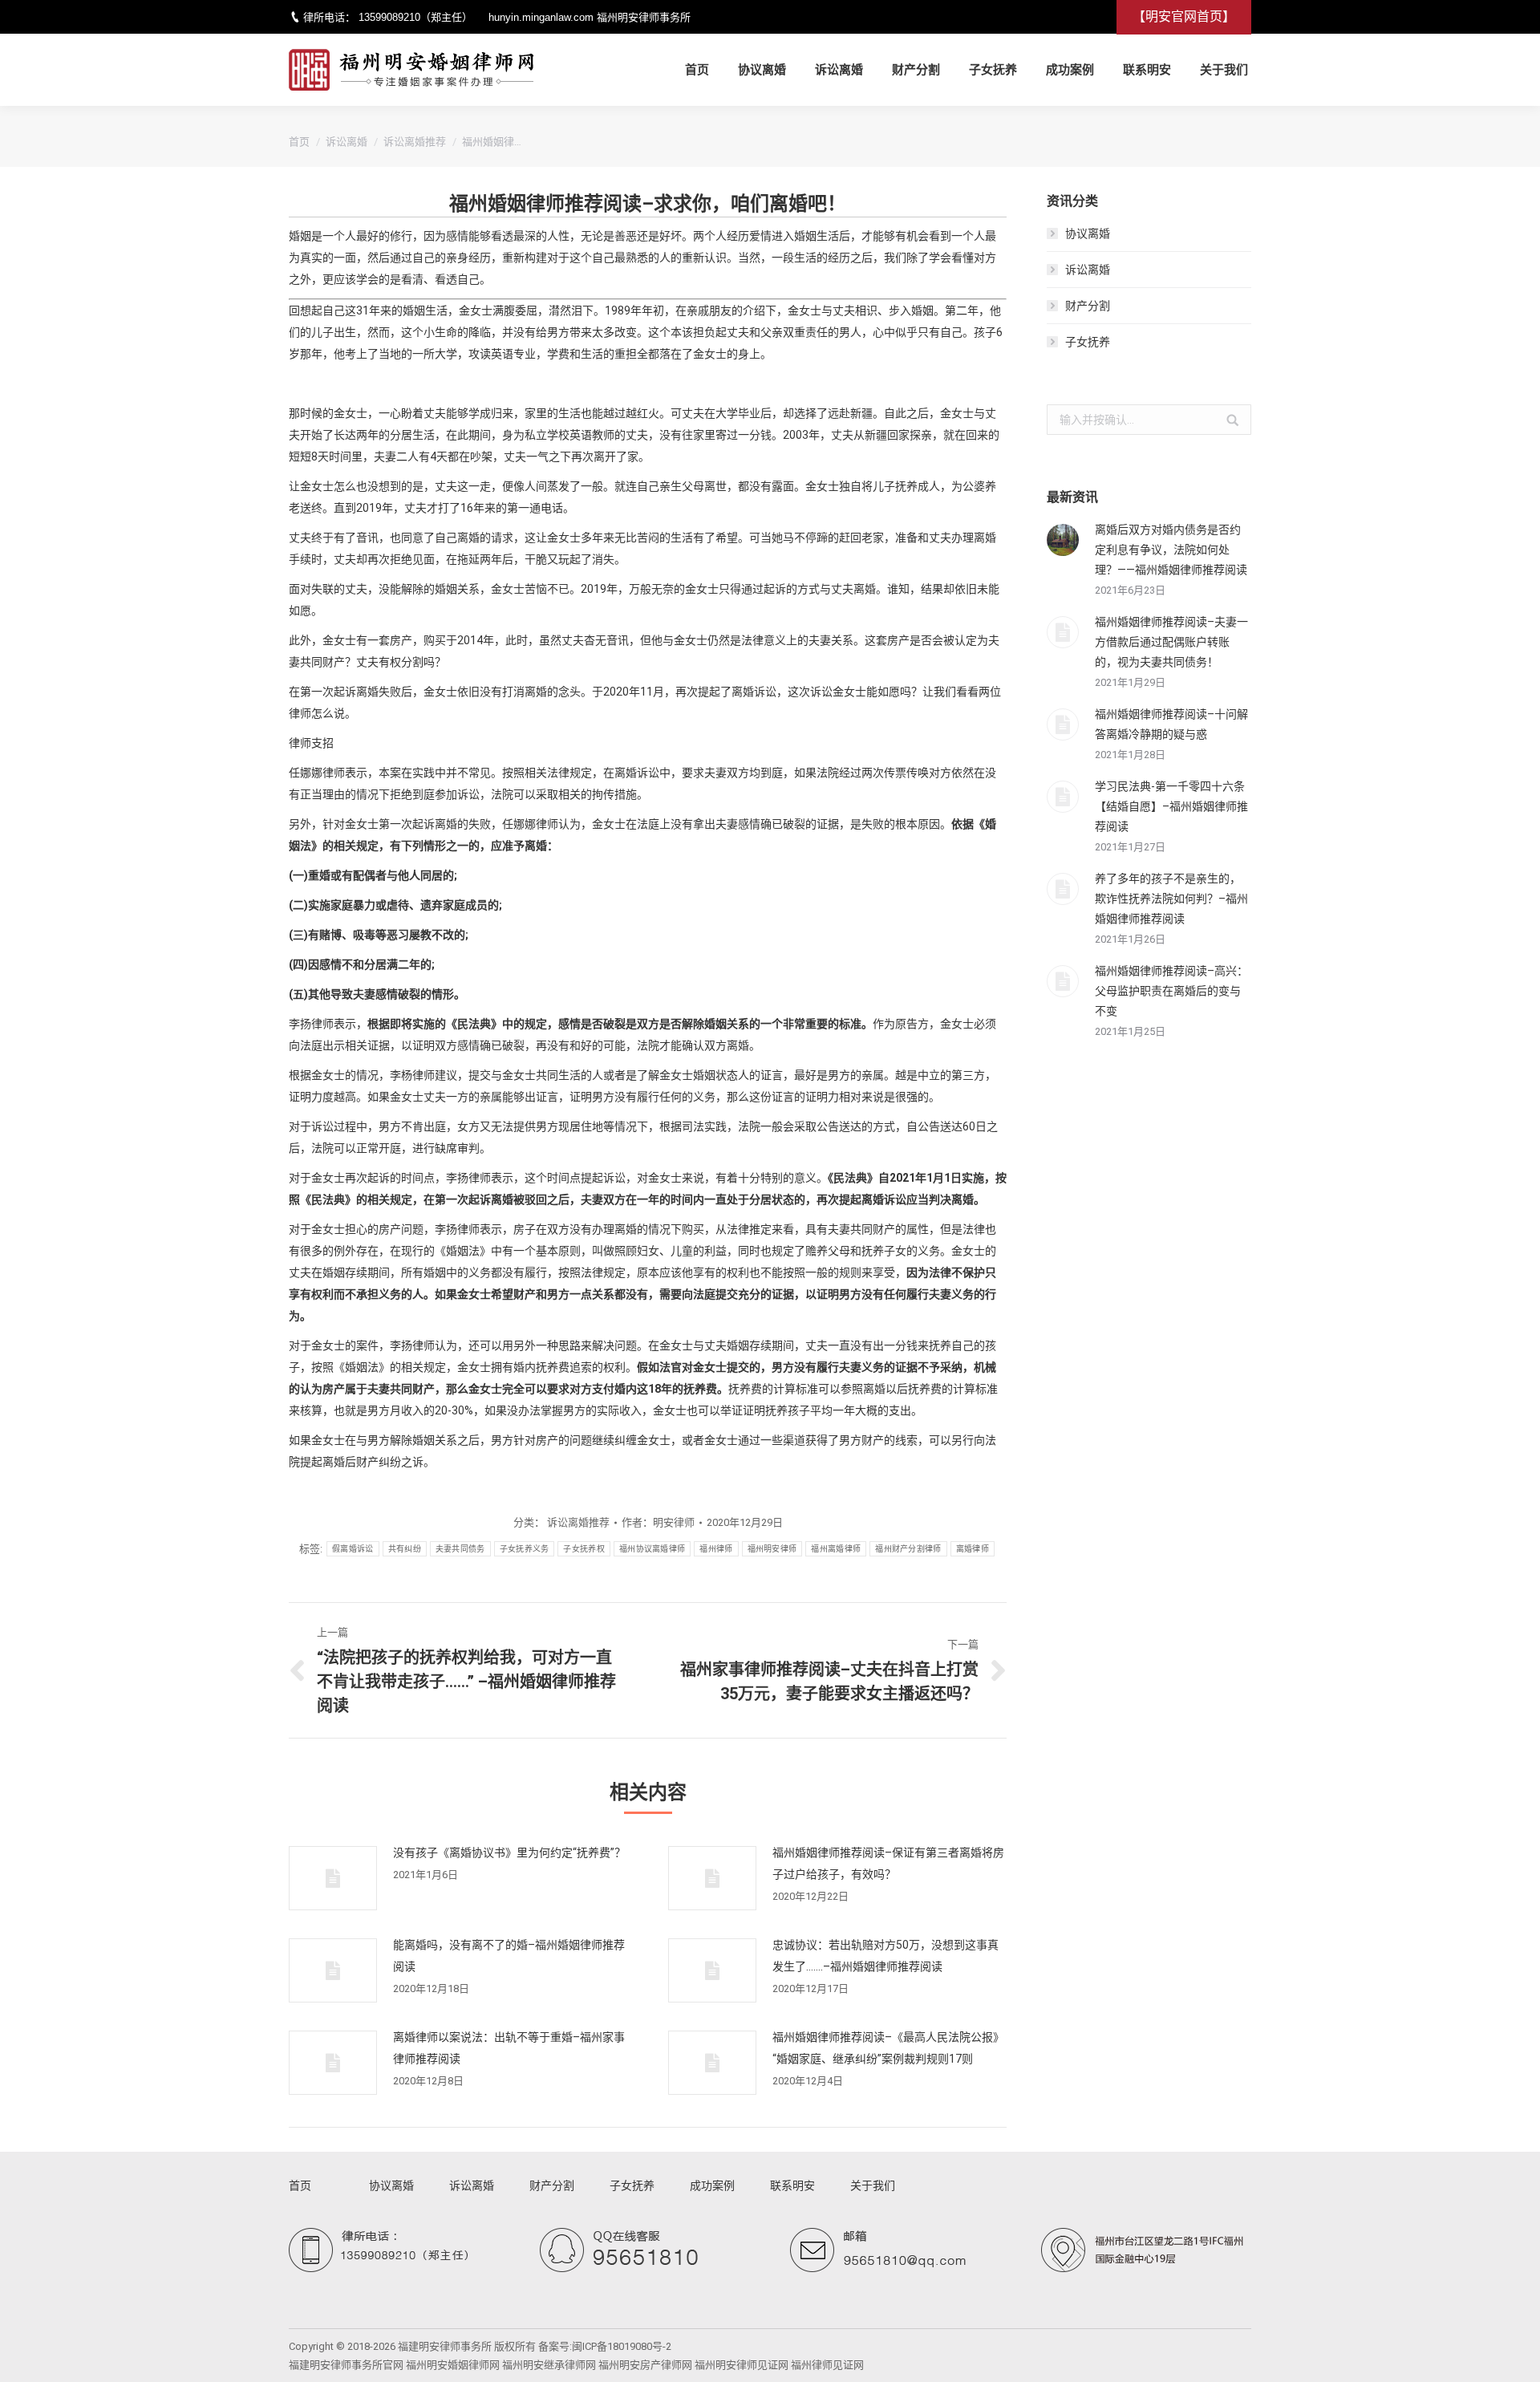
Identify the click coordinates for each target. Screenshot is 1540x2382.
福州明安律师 (772, 1549)
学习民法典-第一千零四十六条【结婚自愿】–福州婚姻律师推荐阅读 (1171, 806)
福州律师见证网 (827, 2365)
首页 (299, 142)
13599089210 (389, 17)
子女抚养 (1088, 342)
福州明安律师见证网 (742, 2365)
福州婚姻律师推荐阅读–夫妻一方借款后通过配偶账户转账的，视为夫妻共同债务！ (1171, 642)
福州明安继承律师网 (549, 2365)
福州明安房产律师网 (645, 2365)
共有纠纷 (405, 1549)
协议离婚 (1088, 233)
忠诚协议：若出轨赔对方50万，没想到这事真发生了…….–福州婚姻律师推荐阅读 (885, 1956)
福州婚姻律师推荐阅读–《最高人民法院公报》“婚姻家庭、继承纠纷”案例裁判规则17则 (888, 2048)
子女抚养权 (584, 1549)
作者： (658, 1522)
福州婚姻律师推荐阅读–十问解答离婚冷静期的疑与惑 (1171, 724)
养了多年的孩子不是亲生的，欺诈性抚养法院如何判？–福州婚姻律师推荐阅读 (1171, 899)
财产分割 (1088, 306)
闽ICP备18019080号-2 (622, 2346)
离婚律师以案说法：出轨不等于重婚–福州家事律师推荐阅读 (509, 2048)
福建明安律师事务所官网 (346, 2365)
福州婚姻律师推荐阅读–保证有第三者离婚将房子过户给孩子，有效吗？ (888, 1863)
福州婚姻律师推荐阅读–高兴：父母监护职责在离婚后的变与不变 (1171, 991)
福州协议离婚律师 (652, 1549)
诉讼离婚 (346, 142)
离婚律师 (973, 1549)
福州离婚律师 (836, 1549)
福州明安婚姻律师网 (453, 2365)
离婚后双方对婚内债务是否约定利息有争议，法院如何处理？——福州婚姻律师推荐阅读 (1171, 550)
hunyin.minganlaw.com (541, 17)
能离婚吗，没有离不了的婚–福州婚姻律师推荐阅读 (509, 1956)
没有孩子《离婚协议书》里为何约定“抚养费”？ (509, 1852)
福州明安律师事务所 (644, 17)
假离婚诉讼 (353, 1549)
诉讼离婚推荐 (415, 142)
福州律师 (716, 1549)
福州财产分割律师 (908, 1549)
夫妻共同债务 (460, 1549)
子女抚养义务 (525, 1549)
